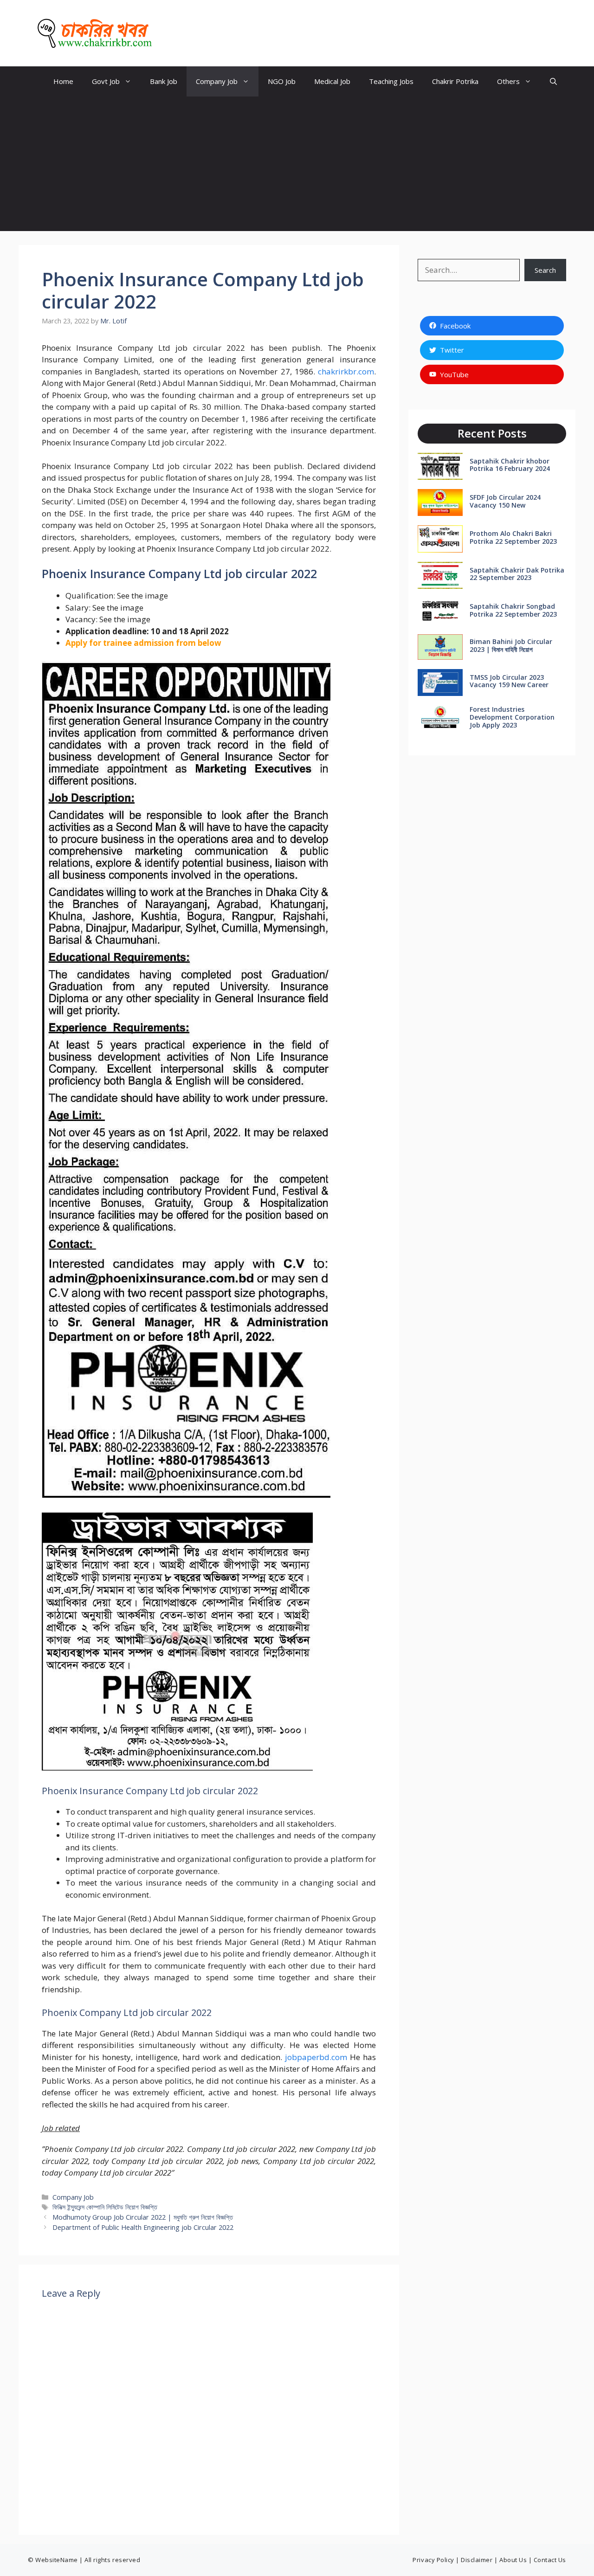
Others (508, 81)
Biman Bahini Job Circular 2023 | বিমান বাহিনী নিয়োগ (511, 645)
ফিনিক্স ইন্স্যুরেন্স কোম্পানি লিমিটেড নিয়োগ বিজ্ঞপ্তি (105, 2207)
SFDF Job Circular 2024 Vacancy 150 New (505, 501)
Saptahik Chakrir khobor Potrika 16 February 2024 (510, 465)
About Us (513, 2560)
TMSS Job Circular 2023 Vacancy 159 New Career (509, 681)
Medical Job (332, 81)
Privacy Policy (433, 2560)
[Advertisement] (297, 166)
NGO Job (282, 81)
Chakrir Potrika (455, 81)
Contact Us (550, 2560)
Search (545, 270)
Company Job (217, 81)
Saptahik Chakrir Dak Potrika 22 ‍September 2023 (517, 574)
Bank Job (164, 81)
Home (63, 81)
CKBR (176, 33)
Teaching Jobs (391, 81)
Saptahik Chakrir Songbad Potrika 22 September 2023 (513, 610)
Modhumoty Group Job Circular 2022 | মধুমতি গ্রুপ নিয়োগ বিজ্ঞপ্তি (143, 2217)
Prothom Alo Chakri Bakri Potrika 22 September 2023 (513, 537)
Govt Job (106, 81)
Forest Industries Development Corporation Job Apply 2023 (512, 717)
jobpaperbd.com (316, 2057)
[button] (553, 81)
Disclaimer (477, 2560)
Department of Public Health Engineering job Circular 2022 (143, 2227)
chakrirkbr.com (346, 371)
